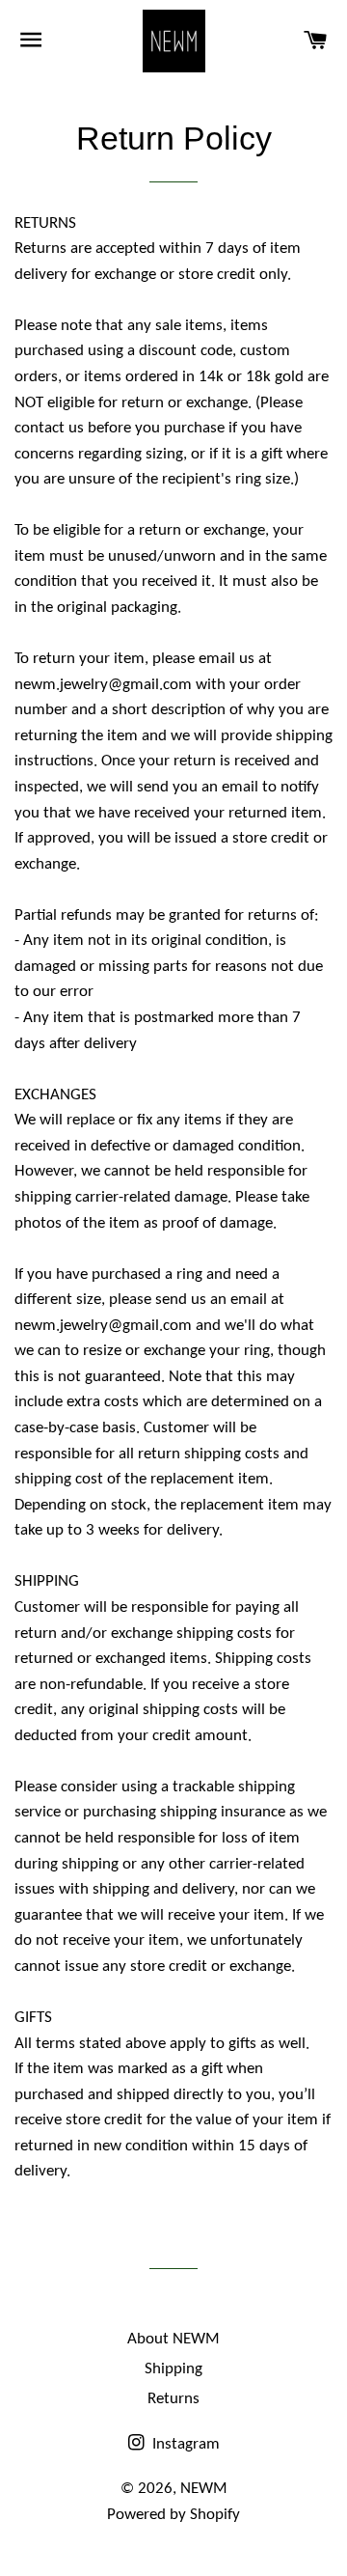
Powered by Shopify (173, 2515)
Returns (173, 2399)
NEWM (204, 2489)
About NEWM (173, 2339)
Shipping (173, 2369)
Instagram (184, 2444)
